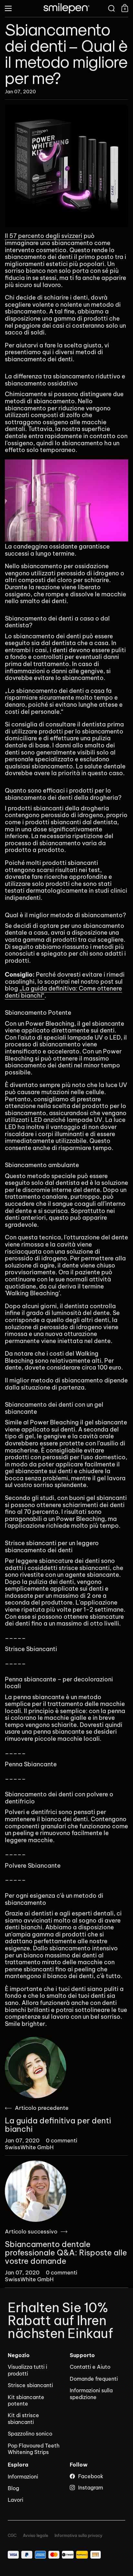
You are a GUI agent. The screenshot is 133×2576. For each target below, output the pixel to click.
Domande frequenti (94, 2379)
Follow (79, 2465)
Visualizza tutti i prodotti (27, 2370)
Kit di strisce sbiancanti (23, 2418)
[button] (112, 8)
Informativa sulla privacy (78, 2536)
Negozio (19, 2355)
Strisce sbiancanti (30, 2385)
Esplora (18, 2465)
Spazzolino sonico (30, 2434)
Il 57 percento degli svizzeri (44, 236)
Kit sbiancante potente (26, 2400)
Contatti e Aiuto (90, 2367)
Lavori (15, 2500)
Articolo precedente (42, 2108)
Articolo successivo (31, 2232)
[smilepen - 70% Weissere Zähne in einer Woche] (66, 8)
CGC (12, 2536)
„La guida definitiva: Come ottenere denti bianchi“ (63, 992)
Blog (13, 2488)
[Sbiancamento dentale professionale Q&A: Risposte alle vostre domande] (36, 2191)
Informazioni (23, 2477)
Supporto (82, 2355)
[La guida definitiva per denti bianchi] (36, 2068)
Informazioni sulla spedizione (91, 2394)
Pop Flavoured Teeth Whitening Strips (34, 2449)
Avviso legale (36, 2536)
